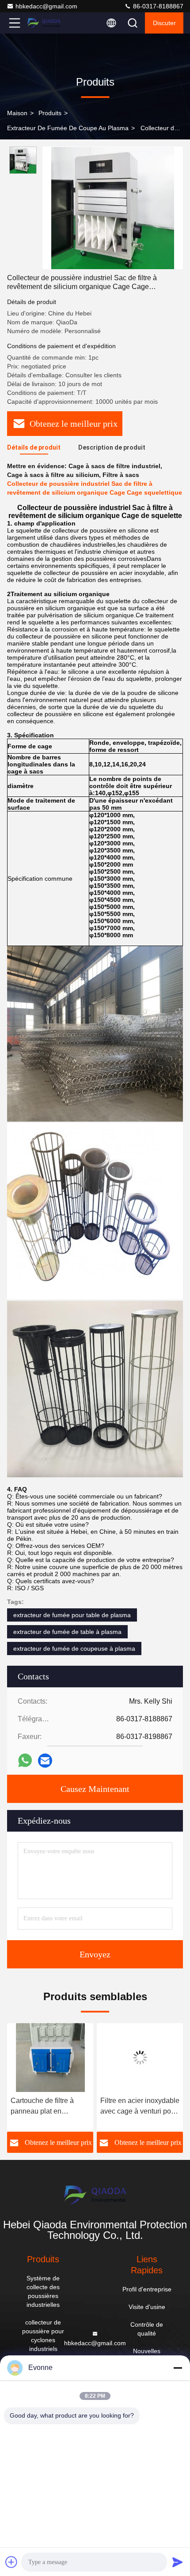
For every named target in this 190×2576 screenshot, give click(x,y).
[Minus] (178, 2368)
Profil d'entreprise (147, 2289)
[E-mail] (45, 1761)
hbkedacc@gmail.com (46, 6)
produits (50, 113)
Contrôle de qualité (147, 2329)
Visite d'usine (147, 2307)
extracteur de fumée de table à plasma (67, 1632)
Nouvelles (147, 2351)
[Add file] (11, 2562)
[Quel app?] (25, 1760)
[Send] (178, 2562)
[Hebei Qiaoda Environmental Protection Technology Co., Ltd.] (44, 23)
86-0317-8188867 (157, 6)
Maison (17, 113)
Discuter (164, 23)
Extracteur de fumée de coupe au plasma (68, 128)
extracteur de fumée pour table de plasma (72, 1615)
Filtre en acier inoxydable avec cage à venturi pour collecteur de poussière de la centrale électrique (74, 2107)
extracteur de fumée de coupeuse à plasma (74, 1648)
